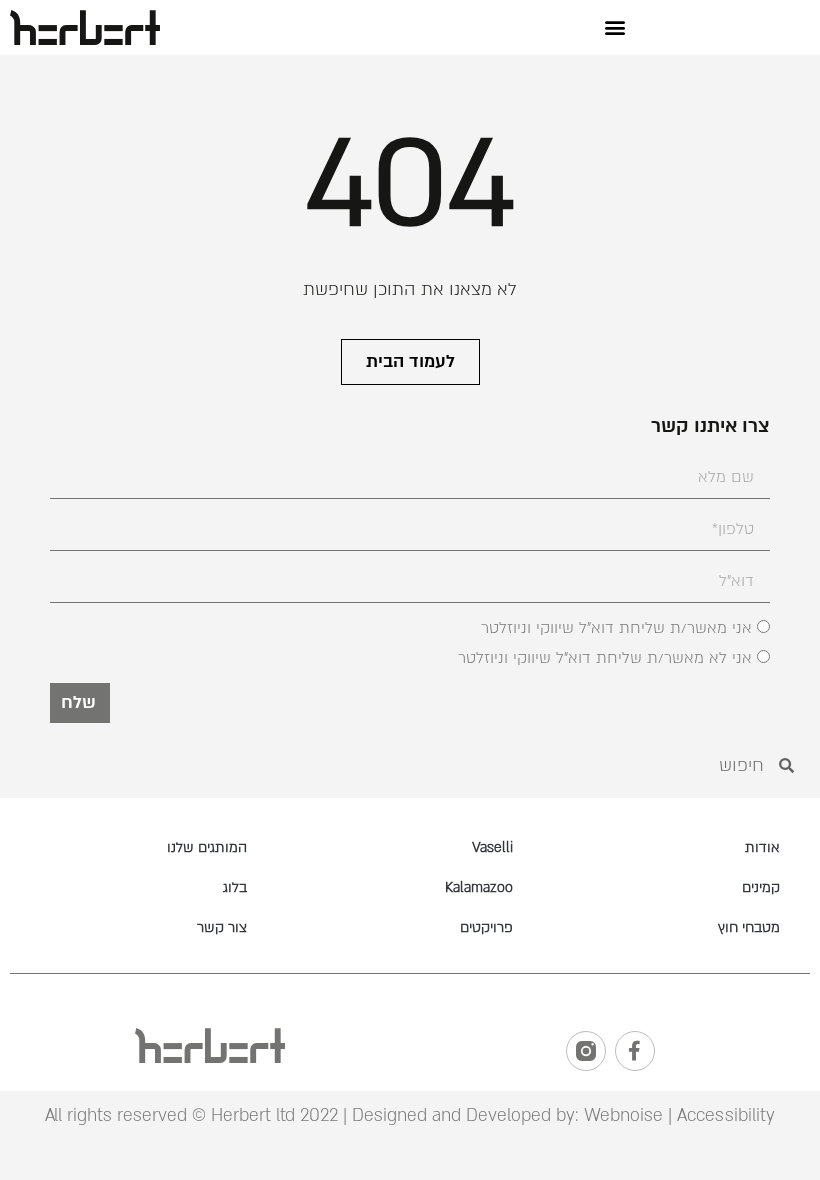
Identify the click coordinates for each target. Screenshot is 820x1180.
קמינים (761, 887)
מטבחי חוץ (749, 927)
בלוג (235, 887)
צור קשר (222, 927)
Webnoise (621, 1115)
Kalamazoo (479, 887)
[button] (615, 27)
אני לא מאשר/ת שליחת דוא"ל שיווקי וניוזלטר (605, 659)
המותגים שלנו (207, 847)
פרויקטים (486, 927)
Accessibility (726, 1115)
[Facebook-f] (635, 1051)
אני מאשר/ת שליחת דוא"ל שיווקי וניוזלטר (616, 629)
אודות (762, 847)
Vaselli (492, 847)
